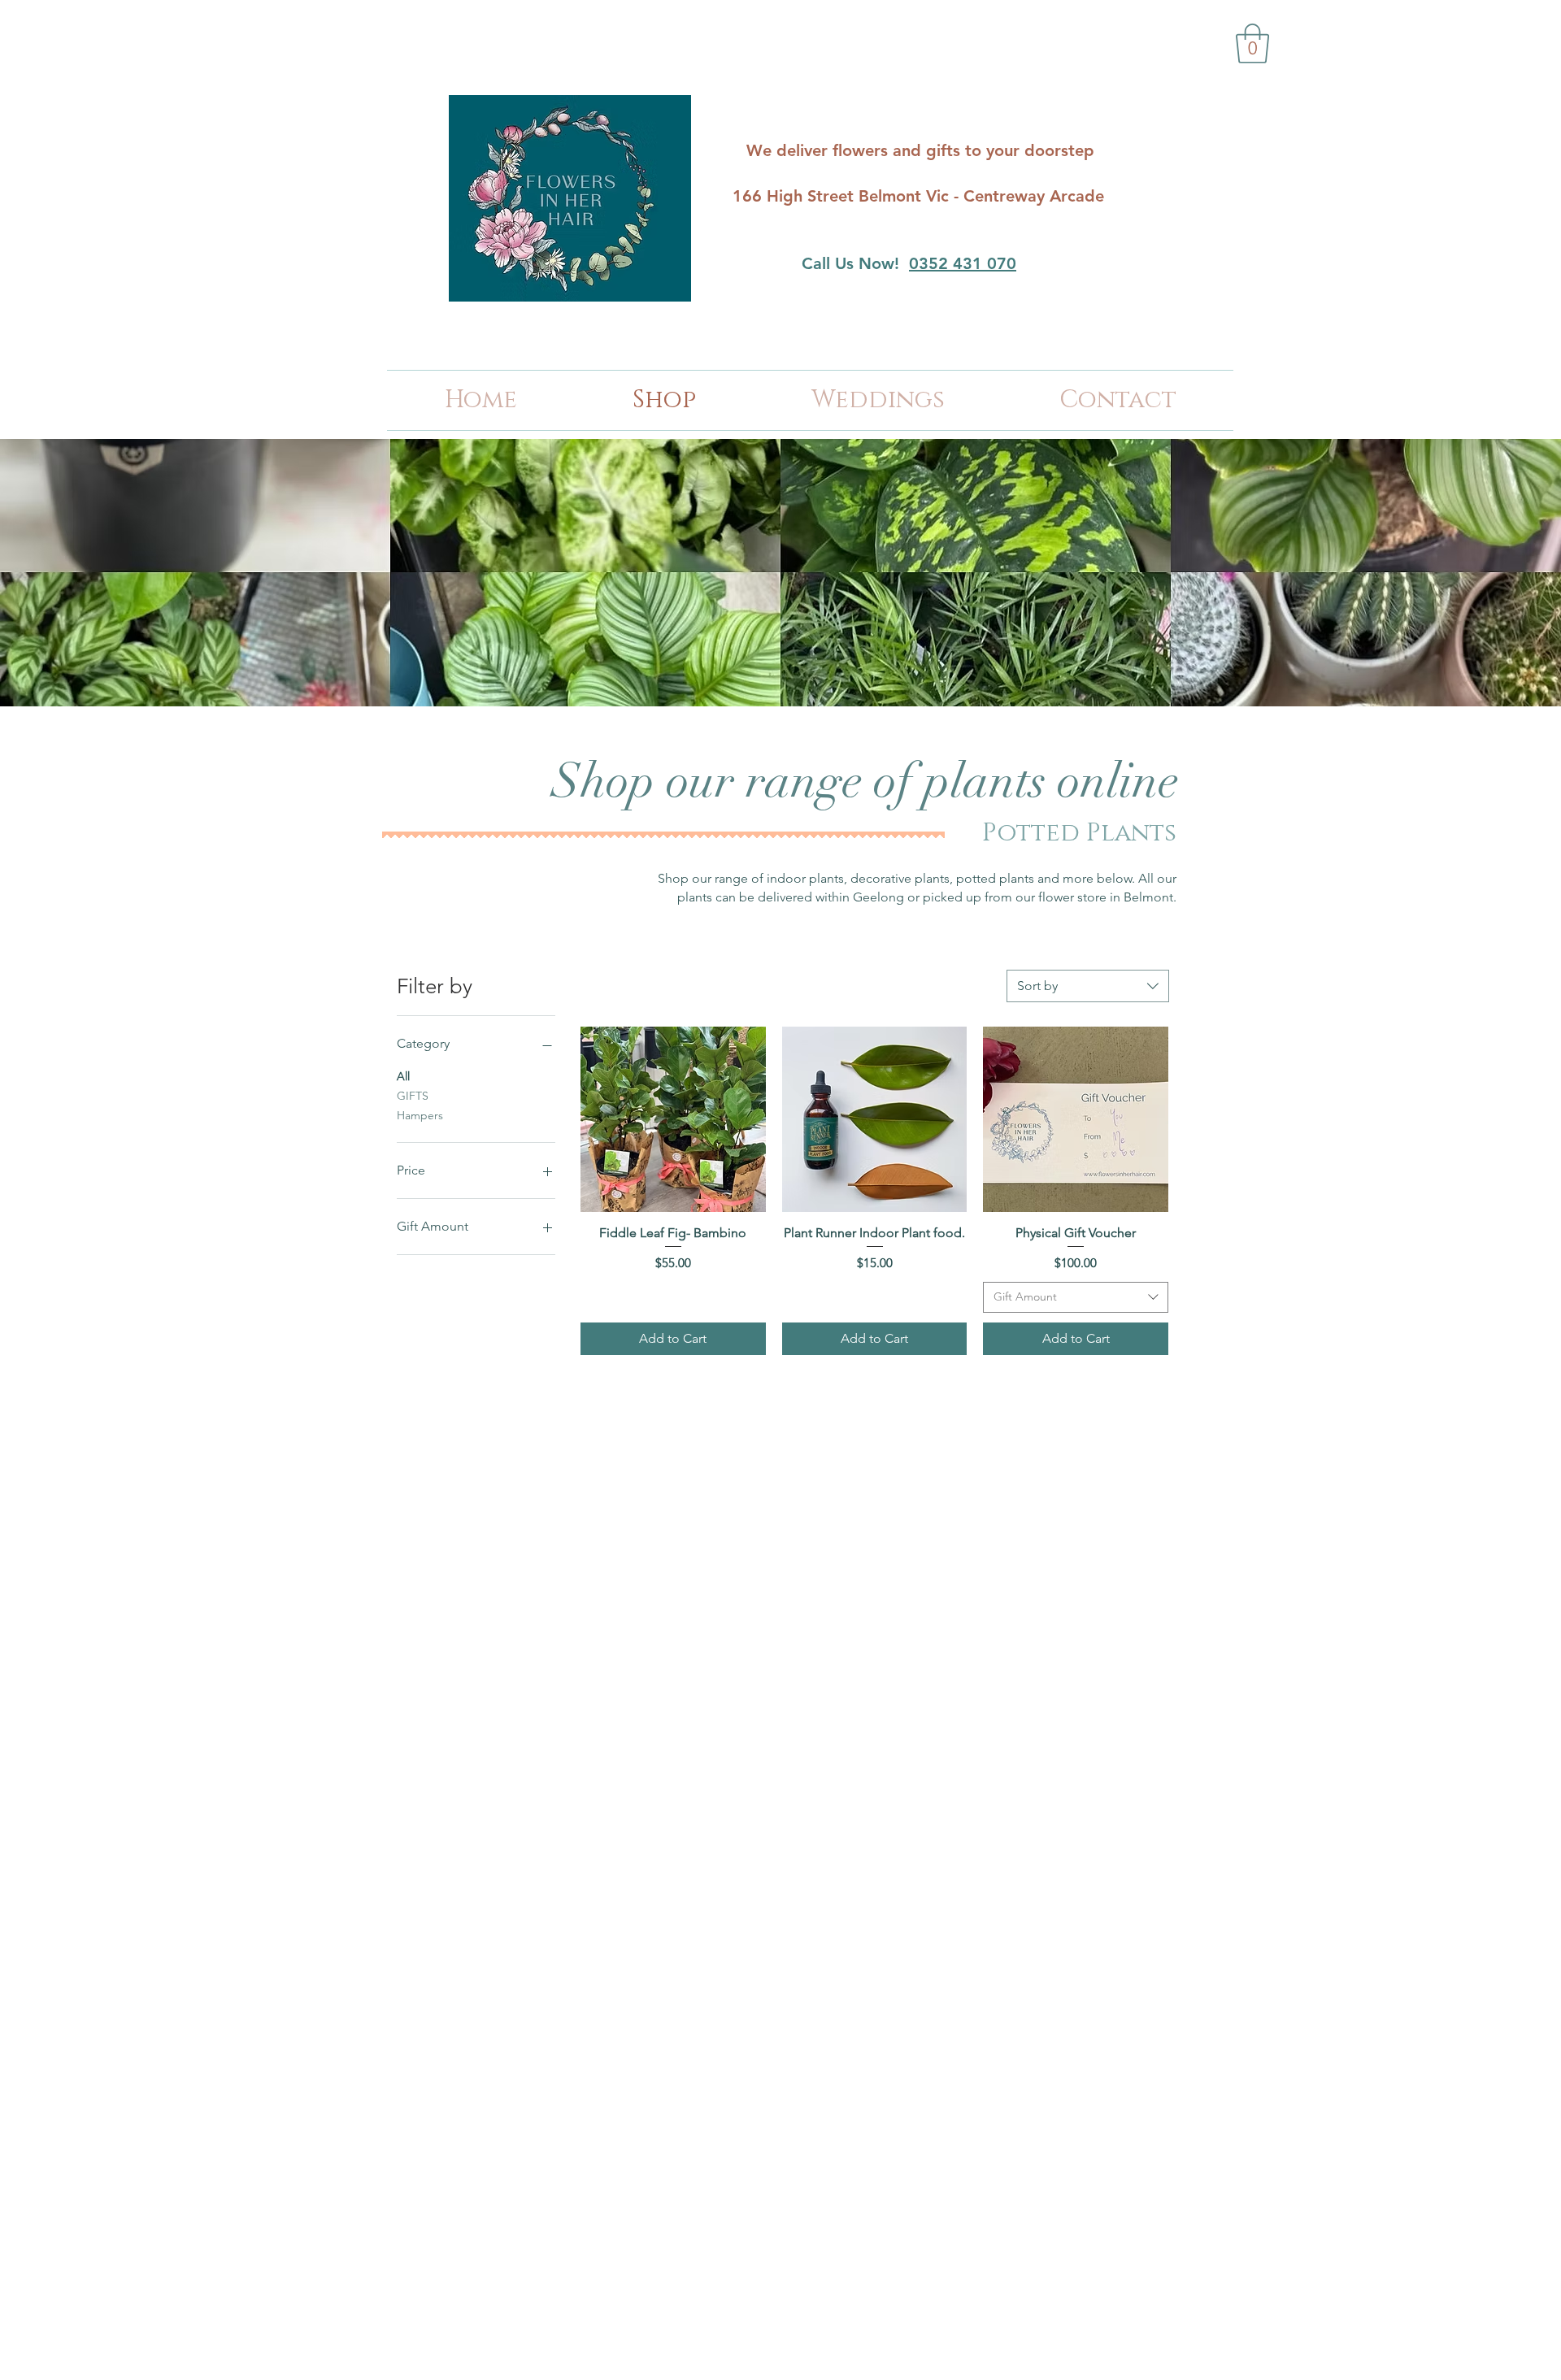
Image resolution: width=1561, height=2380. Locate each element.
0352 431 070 (963, 263)
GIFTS (413, 1096)
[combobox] (1088, 986)
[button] (1252, 43)
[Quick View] (673, 1119)
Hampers (420, 1115)
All (403, 1076)
